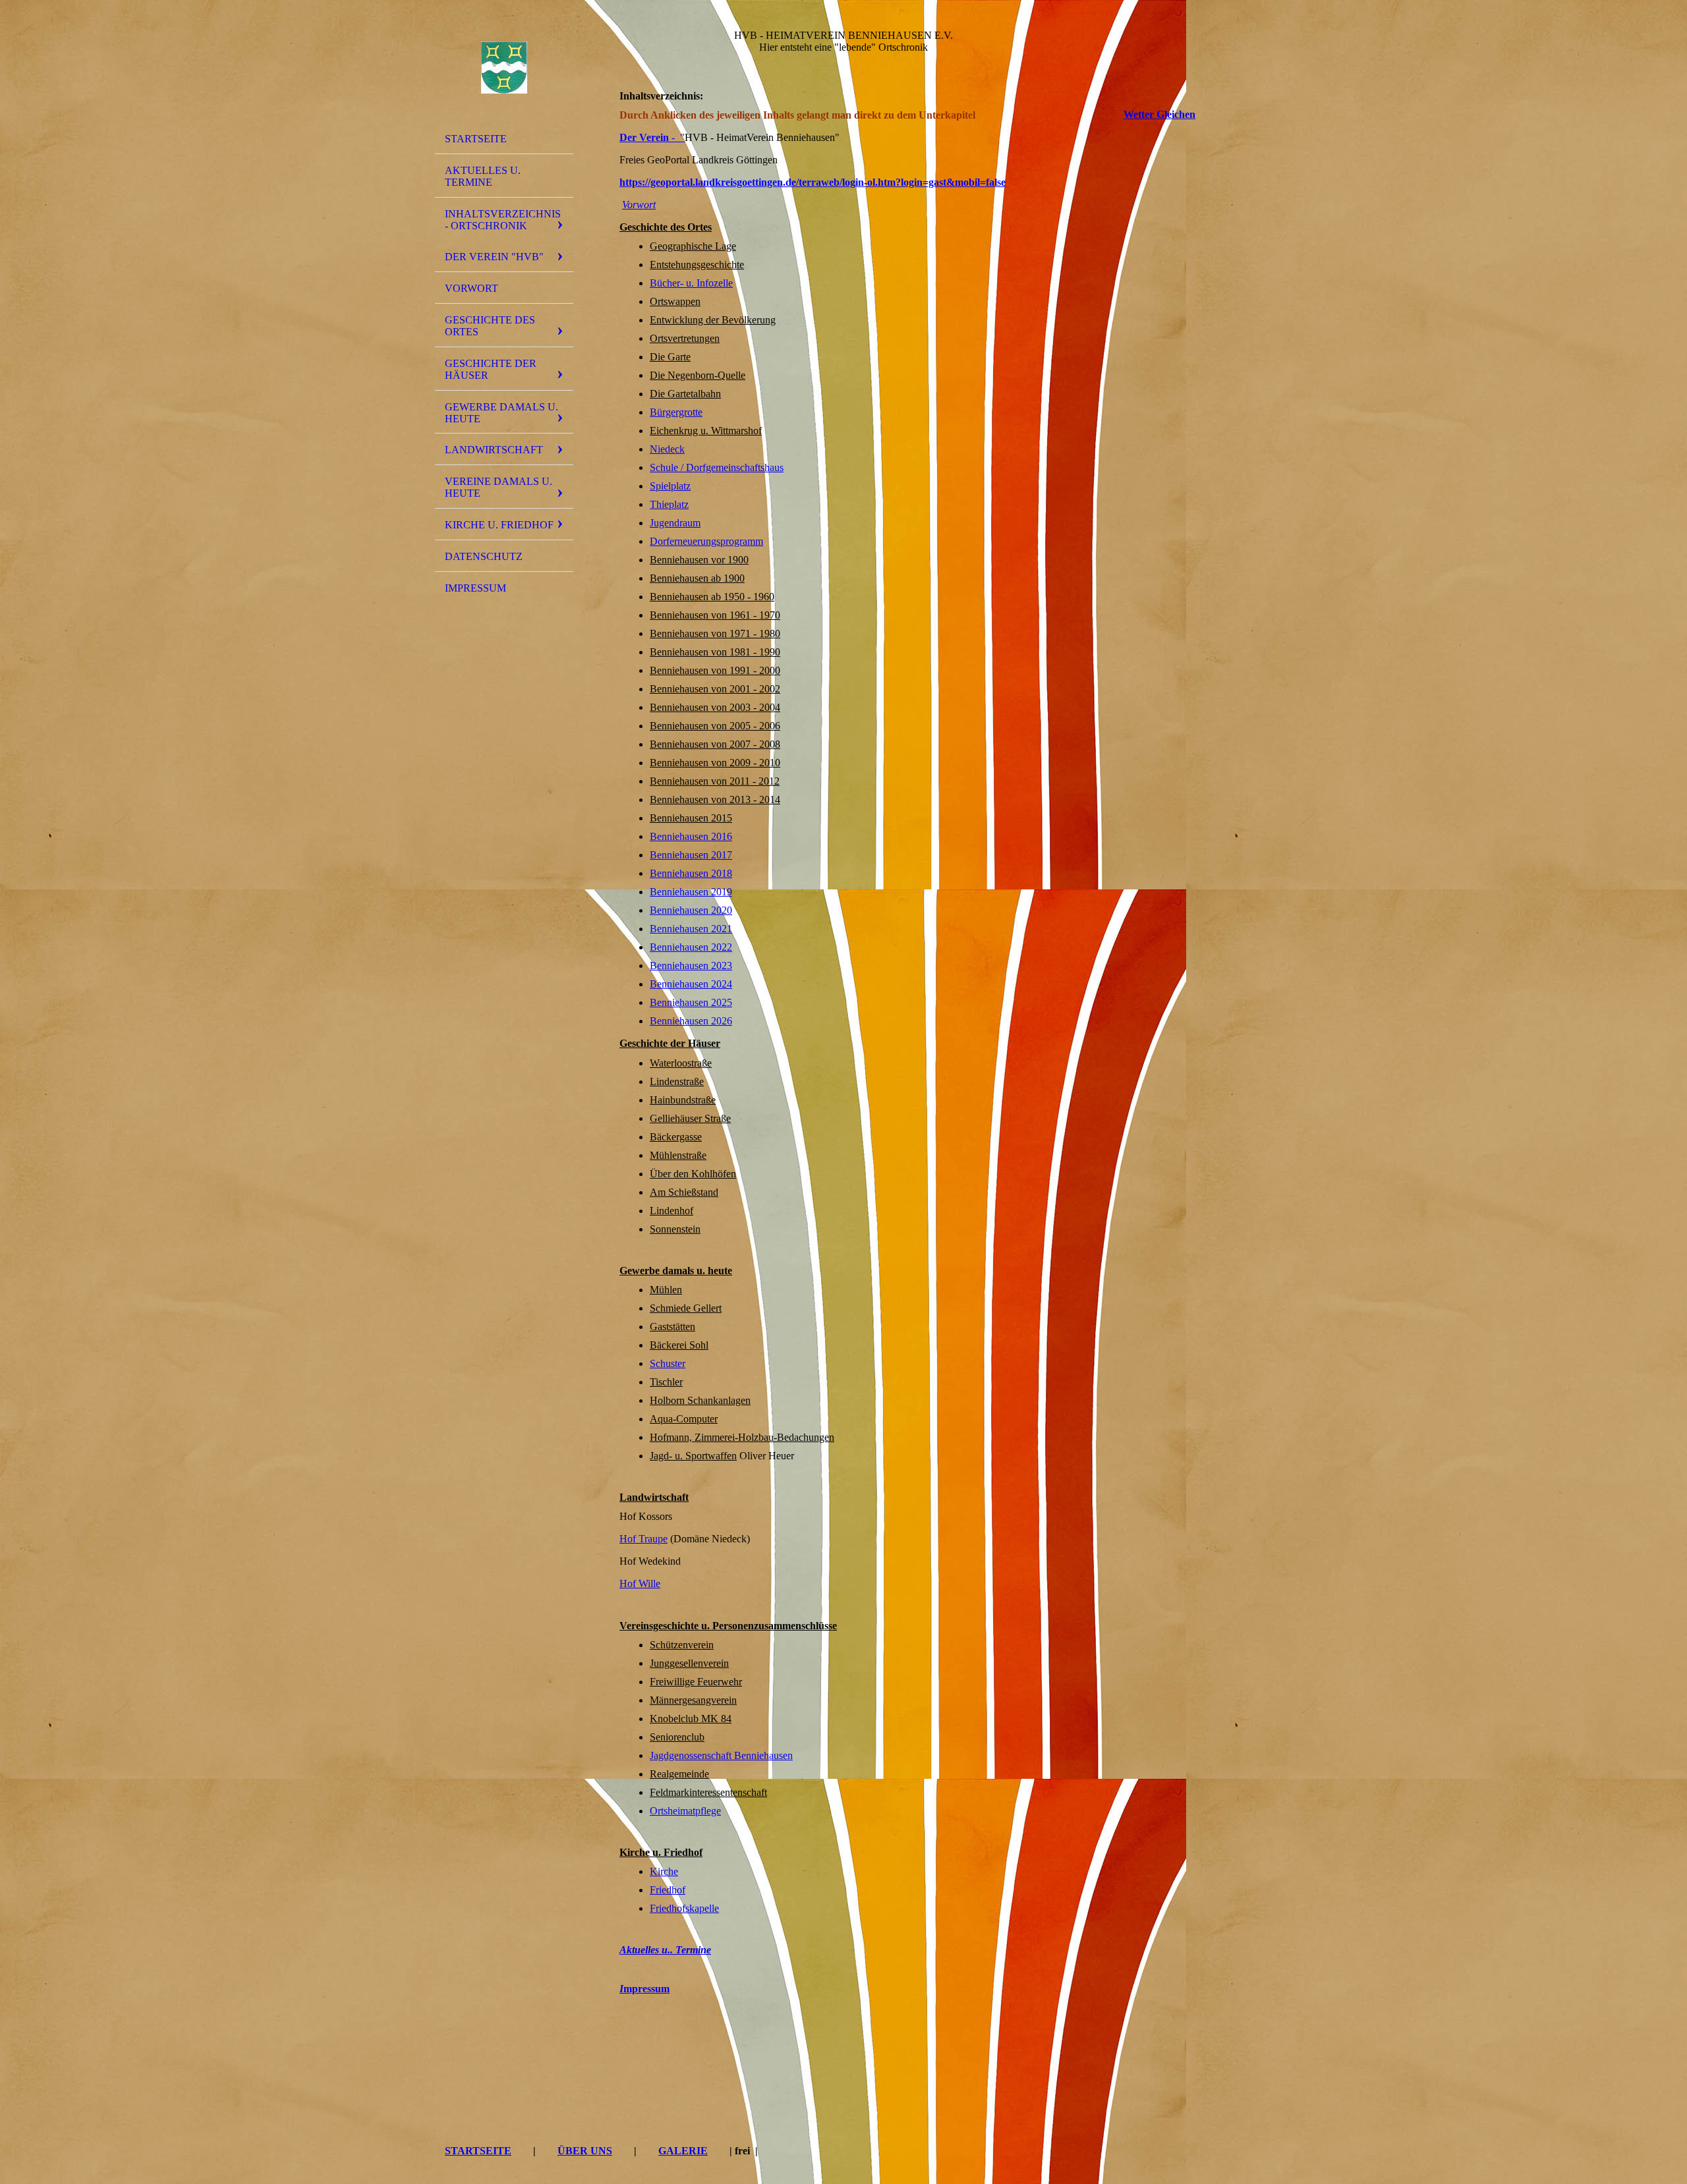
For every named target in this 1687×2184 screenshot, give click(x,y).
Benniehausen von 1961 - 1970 (715, 615)
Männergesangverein (693, 1700)
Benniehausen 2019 (691, 892)
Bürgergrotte (676, 412)
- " (652, 137)
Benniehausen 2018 (691, 873)
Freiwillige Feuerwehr (696, 1682)
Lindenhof (672, 1211)
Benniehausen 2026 (691, 1021)
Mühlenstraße (678, 1155)
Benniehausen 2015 (691, 818)
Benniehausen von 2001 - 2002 (715, 689)
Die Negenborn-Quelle (698, 375)
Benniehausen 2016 (691, 836)
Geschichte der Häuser (491, 369)
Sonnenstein (675, 1229)
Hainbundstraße (683, 1100)
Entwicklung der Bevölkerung (713, 320)
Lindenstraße (677, 1081)
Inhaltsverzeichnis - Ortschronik (503, 220)
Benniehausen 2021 (691, 929)
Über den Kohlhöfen (693, 1174)
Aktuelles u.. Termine (665, 1950)
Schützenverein (682, 1645)
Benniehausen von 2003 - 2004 (715, 707)
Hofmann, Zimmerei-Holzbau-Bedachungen (742, 1437)
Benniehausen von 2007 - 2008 (715, 744)
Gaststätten (672, 1327)
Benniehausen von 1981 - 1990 (715, 652)
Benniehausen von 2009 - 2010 (715, 763)
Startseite (476, 139)
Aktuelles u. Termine (483, 176)
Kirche (664, 1871)
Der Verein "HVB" (494, 257)
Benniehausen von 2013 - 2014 (715, 799)
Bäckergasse (676, 1137)
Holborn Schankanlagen (700, 1400)
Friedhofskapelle (684, 1908)
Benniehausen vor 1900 (699, 560)
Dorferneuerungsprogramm (706, 541)
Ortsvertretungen (685, 338)
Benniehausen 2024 (691, 984)
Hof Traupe (643, 1539)
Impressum (475, 588)
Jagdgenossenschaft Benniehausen (721, 1755)
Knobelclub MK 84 (691, 1719)
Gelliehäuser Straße (690, 1118)
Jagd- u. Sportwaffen (693, 1456)
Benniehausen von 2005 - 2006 (715, 726)
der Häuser (694, 1043)
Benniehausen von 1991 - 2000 (715, 670)
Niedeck (667, 449)
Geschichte (643, 1043)
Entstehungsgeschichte (697, 265)
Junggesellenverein (689, 1663)
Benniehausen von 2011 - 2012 (715, 781)
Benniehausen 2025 (691, 1002)
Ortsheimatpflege (685, 1811)
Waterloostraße (681, 1063)
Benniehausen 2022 (691, 947)
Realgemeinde (679, 1774)
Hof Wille (640, 1583)
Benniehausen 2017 (691, 855)
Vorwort (472, 288)
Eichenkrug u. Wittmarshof (706, 431)
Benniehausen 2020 (691, 910)
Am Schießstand (684, 1192)
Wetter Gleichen (1159, 114)
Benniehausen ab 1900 (697, 578)
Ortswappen (675, 301)
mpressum (644, 1989)
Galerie (683, 2151)
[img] (504, 68)
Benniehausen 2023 (691, 966)
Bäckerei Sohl (679, 1345)
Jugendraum (675, 523)
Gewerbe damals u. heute (501, 413)
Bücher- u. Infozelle (691, 283)
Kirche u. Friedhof (499, 525)
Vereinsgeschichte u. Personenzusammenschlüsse (728, 1626)
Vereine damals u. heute (499, 487)
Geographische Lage (693, 246)
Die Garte (670, 357)
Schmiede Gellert (686, 1308)
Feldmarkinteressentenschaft (708, 1792)
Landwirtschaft (494, 450)
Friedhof (668, 1890)
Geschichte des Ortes (490, 326)
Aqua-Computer (684, 1419)
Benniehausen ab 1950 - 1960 (712, 597)
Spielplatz (670, 486)
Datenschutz (484, 556)
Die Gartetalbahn (685, 394)
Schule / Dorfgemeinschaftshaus (717, 467)
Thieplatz (669, 504)
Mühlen (666, 1290)
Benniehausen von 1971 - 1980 (715, 633)
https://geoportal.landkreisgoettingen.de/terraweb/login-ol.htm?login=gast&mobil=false (813, 182)
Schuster (668, 1363)
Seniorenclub (677, 1737)
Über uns (585, 2151)
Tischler (666, 1382)
